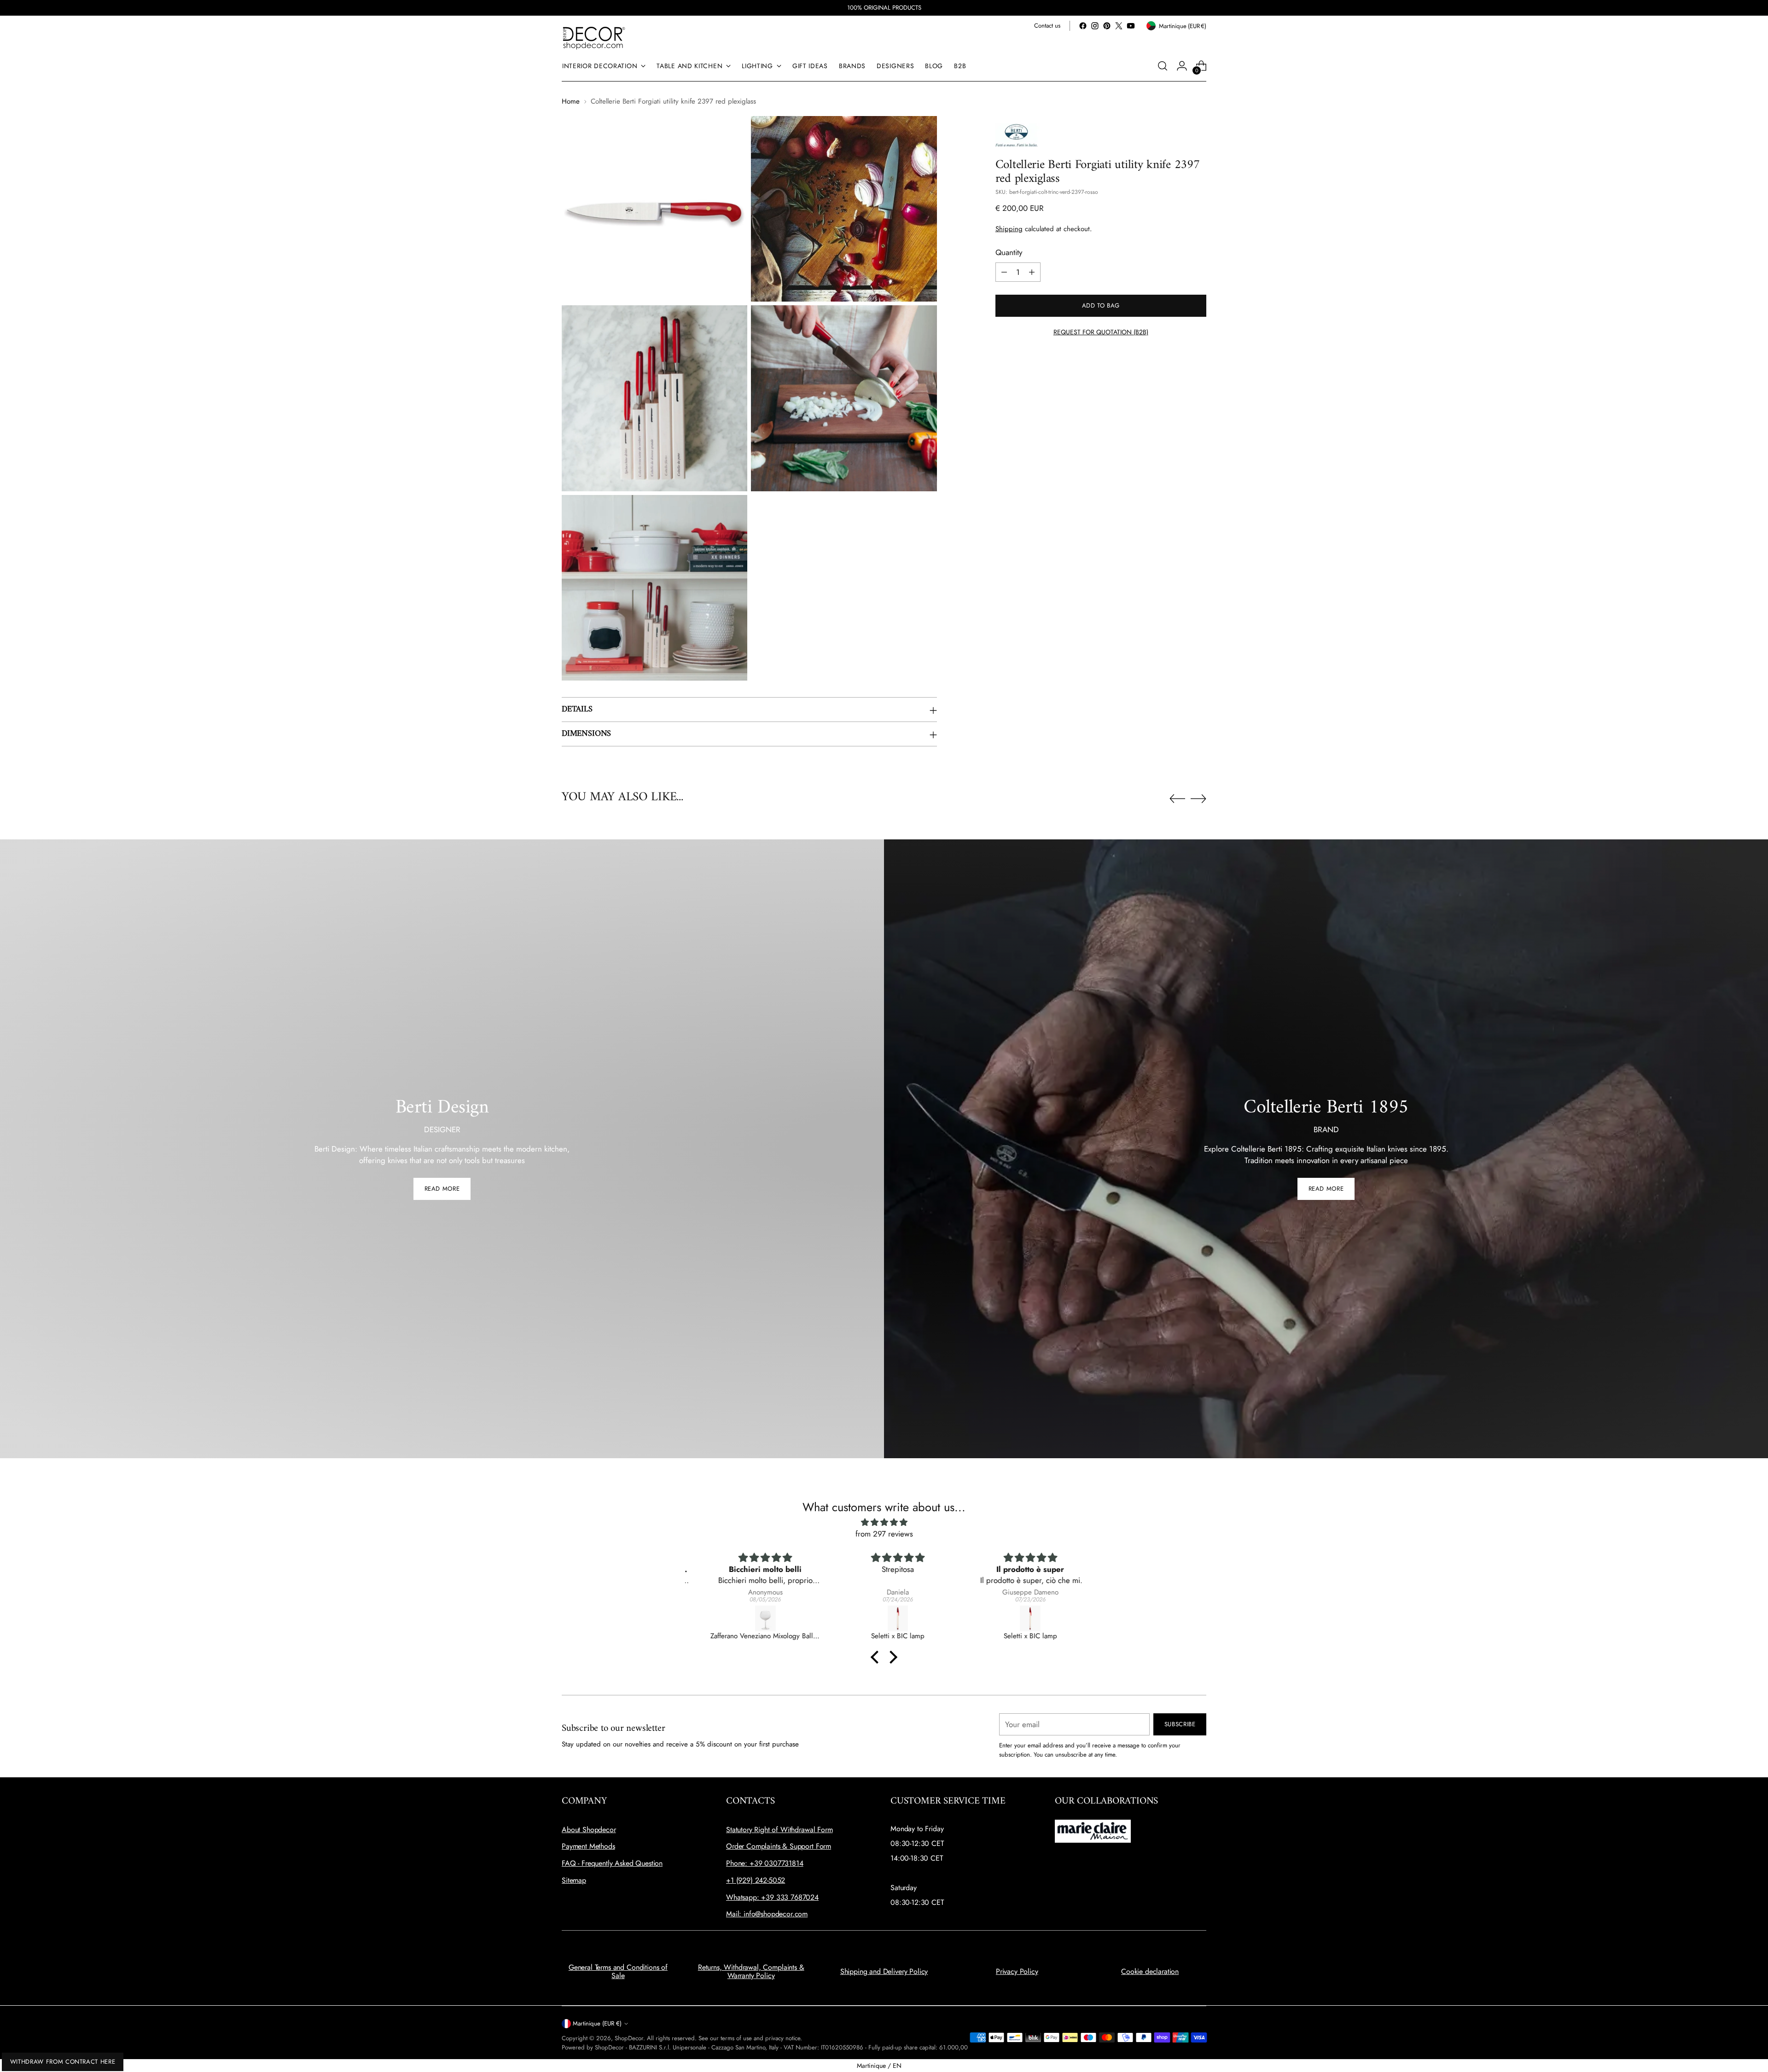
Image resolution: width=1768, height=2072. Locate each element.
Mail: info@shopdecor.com (767, 1914)
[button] (877, 1657)
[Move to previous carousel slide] (1177, 799)
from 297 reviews (884, 1534)
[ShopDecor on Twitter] (1119, 26)
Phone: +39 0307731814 (765, 1863)
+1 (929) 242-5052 (756, 1880)
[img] (884, 1522)
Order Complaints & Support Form (779, 1846)
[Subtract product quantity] (1004, 272)
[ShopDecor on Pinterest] (1107, 26)
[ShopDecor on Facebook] (1083, 26)
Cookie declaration (1150, 1971)
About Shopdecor (589, 1830)
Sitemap (574, 1880)
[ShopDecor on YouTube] (1131, 26)
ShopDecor (629, 2038)
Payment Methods (588, 1846)
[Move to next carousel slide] (1198, 798)
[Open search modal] (1163, 66)
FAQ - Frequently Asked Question (612, 1863)
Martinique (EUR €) (597, 2023)
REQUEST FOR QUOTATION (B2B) (1101, 332)
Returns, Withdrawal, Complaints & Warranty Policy (751, 1971)
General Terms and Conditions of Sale (618, 1971)
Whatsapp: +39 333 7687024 (772, 1897)
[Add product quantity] (1032, 272)
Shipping (1009, 229)
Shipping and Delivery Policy (884, 1971)
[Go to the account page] (1182, 66)
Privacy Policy (1017, 1971)
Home (571, 101)
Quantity (1009, 252)
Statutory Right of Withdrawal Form (779, 1830)
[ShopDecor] (594, 38)
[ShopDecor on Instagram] (1095, 26)
